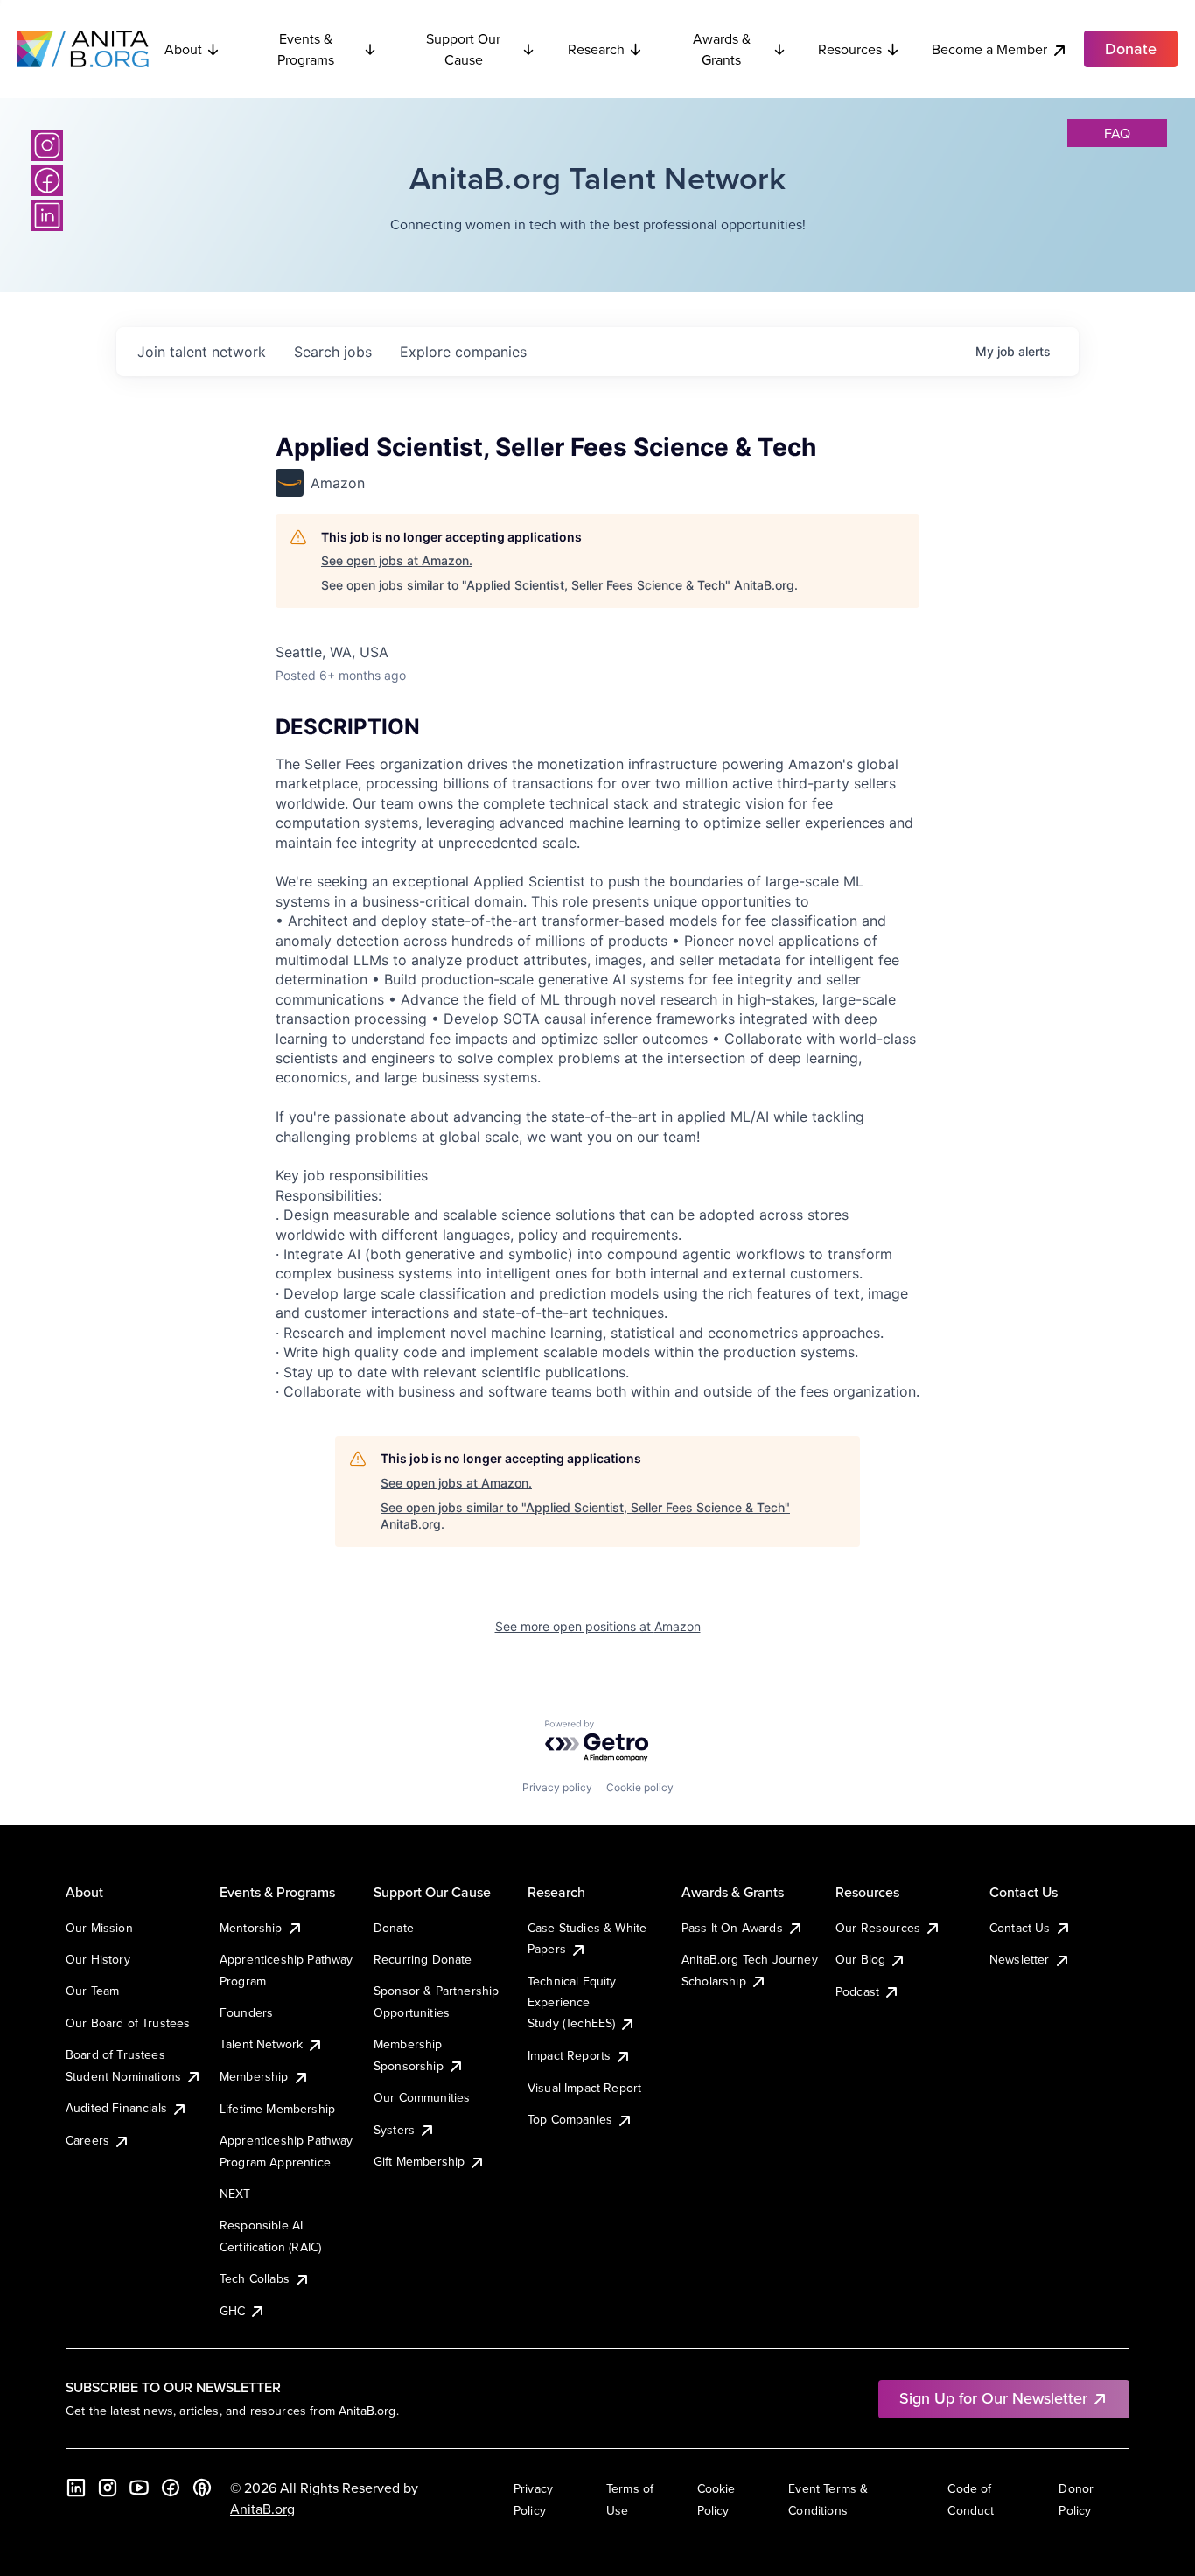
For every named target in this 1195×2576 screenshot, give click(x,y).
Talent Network (261, 2044)
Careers (87, 2140)
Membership (254, 2076)
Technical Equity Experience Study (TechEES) (572, 2002)
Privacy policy (557, 1787)
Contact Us (1020, 1928)
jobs (333, 352)
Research (596, 49)
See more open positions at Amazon (598, 1626)
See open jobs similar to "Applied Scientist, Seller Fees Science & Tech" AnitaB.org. (559, 585)
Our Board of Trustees (128, 2023)
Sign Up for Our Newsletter (993, 2398)
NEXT (235, 2194)
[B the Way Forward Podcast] (202, 2488)
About (183, 49)
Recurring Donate (423, 1959)
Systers (394, 2130)
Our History (98, 1959)
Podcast (857, 1991)
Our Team (92, 1991)
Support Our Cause (463, 49)
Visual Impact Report (584, 2088)
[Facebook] (47, 180)
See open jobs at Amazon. (397, 560)
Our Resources (878, 1928)
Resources (850, 49)
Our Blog (860, 1959)
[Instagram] (47, 145)
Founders (246, 2012)
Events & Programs (306, 49)
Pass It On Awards (732, 1928)
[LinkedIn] (47, 215)
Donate (394, 1928)
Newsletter (1020, 1959)
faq (1117, 133)
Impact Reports (569, 2055)
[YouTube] (139, 2488)
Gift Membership (419, 2161)
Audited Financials (116, 2108)
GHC (232, 2311)
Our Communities (422, 2097)
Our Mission (99, 1928)
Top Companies (570, 2119)
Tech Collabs (255, 2278)
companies (463, 352)
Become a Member (989, 49)
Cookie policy (640, 1787)
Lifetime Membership (277, 2109)
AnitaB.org (262, 2509)
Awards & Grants (722, 49)
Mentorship (251, 1928)
